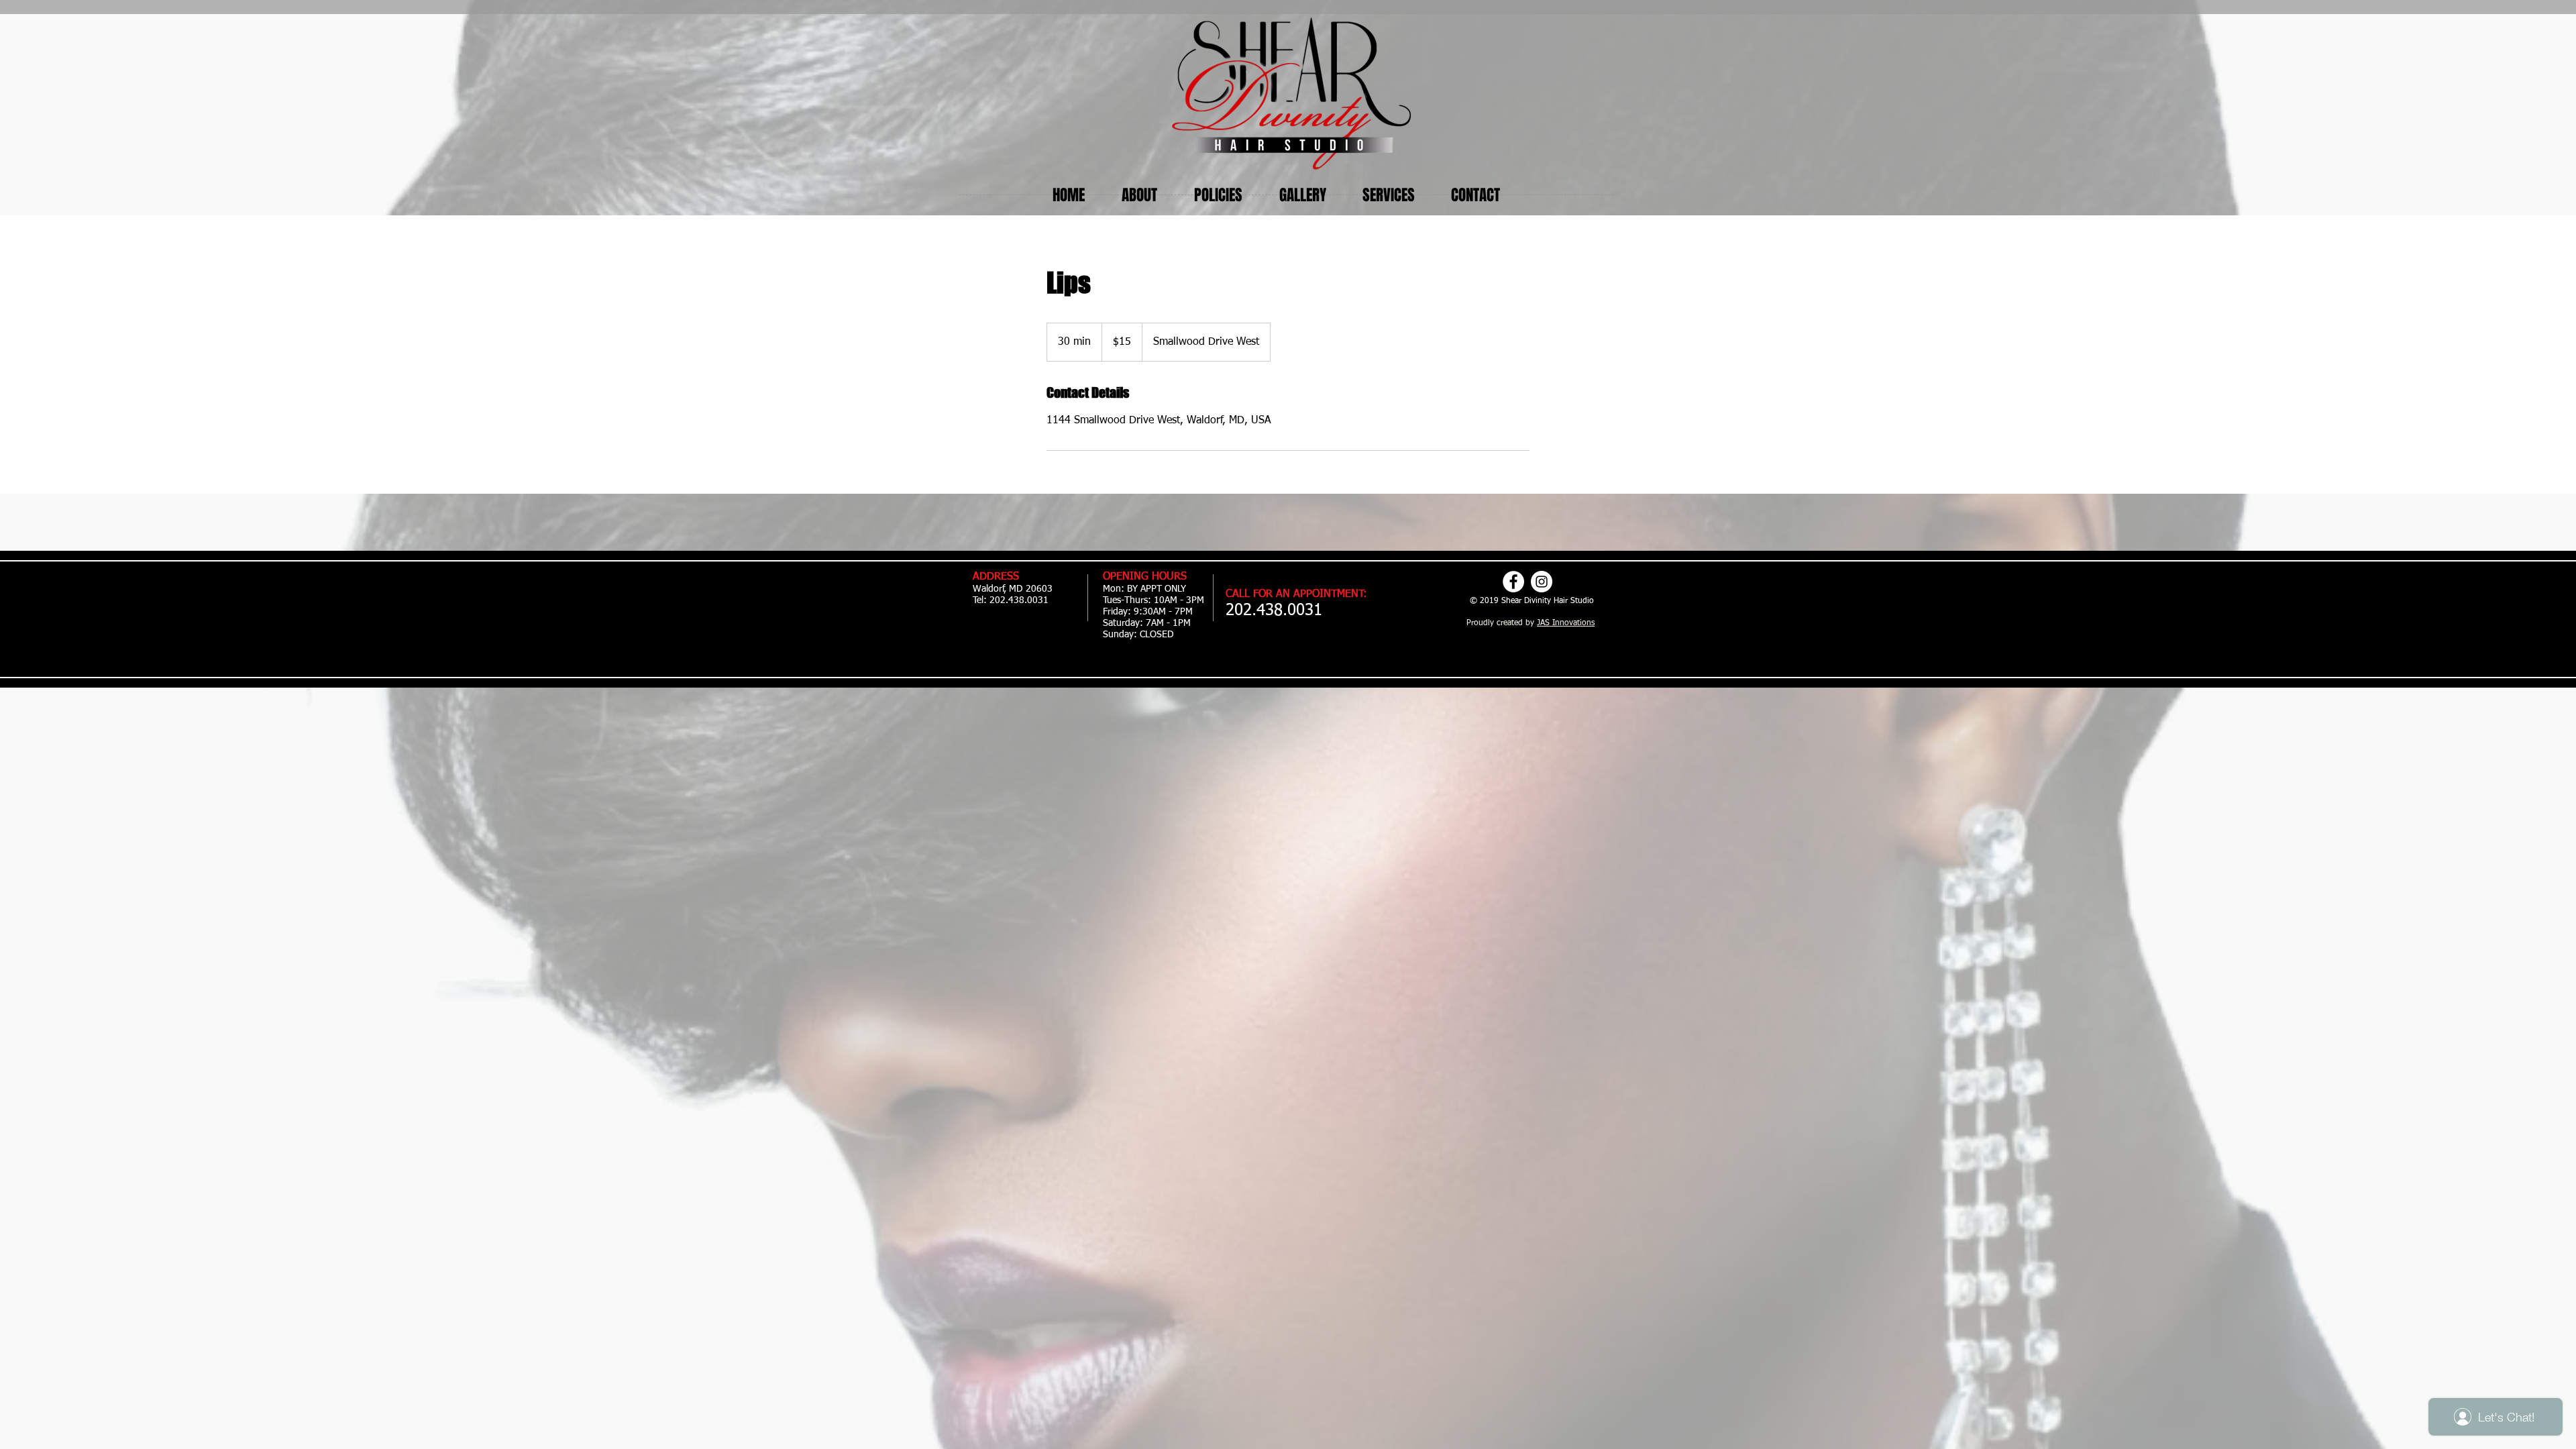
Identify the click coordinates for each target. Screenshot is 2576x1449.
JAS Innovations (1566, 623)
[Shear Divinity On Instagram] (1542, 582)
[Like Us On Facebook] (1513, 582)
